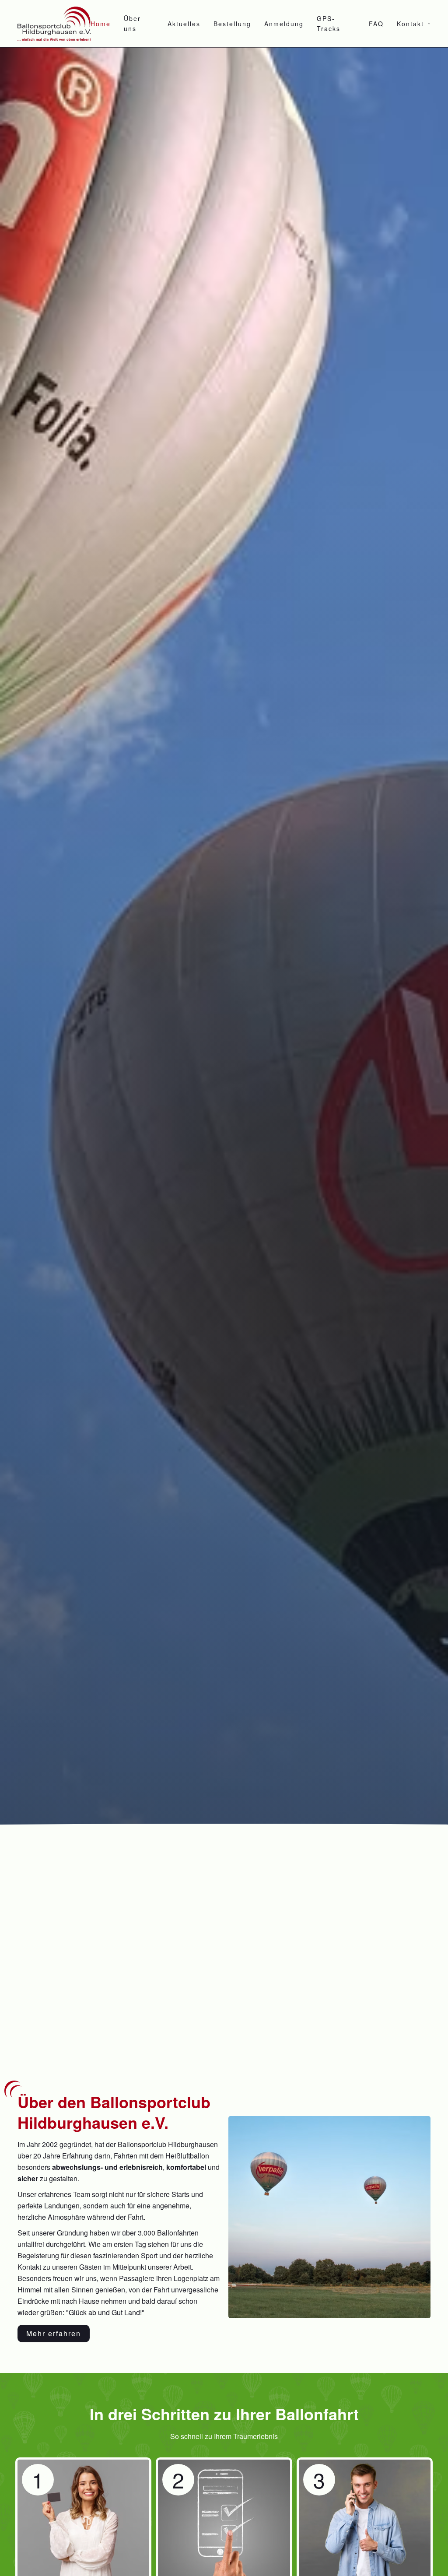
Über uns (132, 23)
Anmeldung (284, 24)
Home (101, 24)
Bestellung (232, 24)
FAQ (376, 24)
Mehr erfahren (54, 2333)
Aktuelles (184, 24)
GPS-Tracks (329, 23)
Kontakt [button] (410, 24)
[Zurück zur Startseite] (54, 24)
